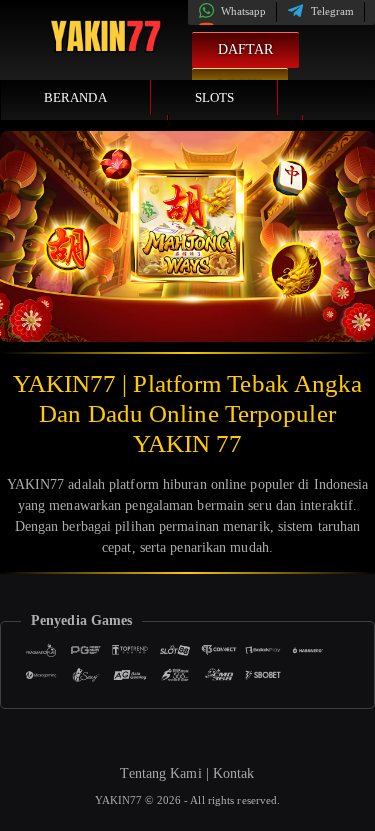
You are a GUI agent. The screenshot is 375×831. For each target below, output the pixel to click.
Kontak (234, 773)
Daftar (246, 49)
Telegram (330, 11)
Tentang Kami (160, 773)
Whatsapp (242, 11)
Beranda (75, 97)
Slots (215, 97)
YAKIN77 (120, 800)
